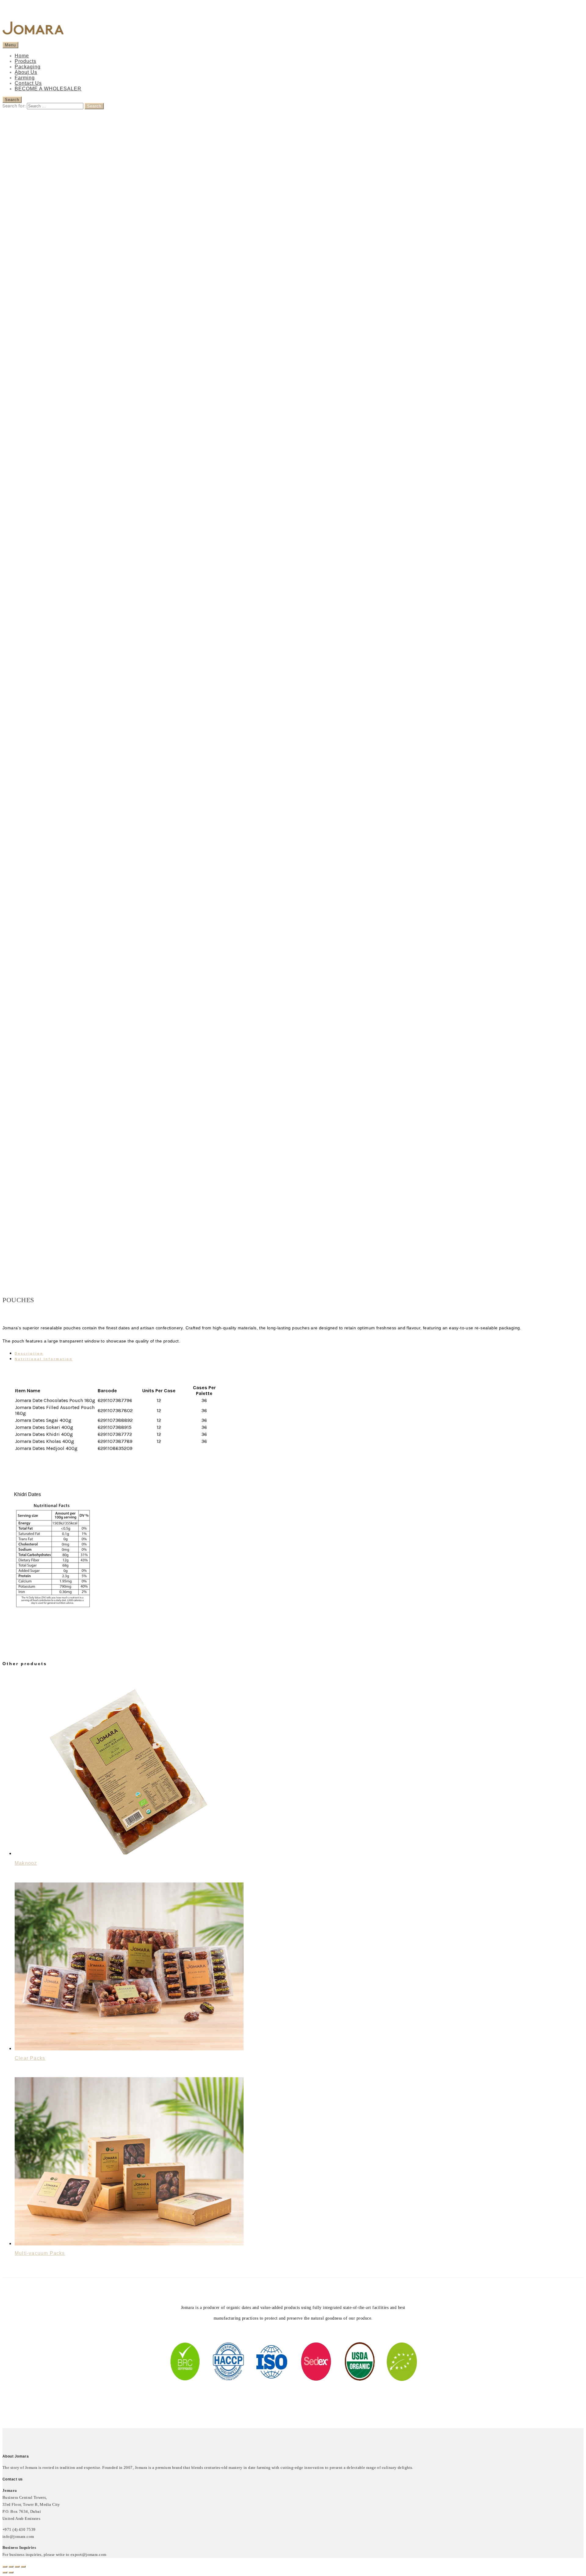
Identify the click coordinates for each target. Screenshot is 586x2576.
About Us (26, 72)
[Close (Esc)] (5, 2567)
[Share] (11, 2567)
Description (29, 1353)
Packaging (28, 67)
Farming (25, 78)
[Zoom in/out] (23, 2567)
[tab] (299, 1353)
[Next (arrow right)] (11, 2572)
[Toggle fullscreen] (17, 2567)
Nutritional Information (44, 1359)
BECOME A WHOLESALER (48, 89)
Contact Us (28, 83)
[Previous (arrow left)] (5, 2572)
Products (25, 61)
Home (22, 56)
